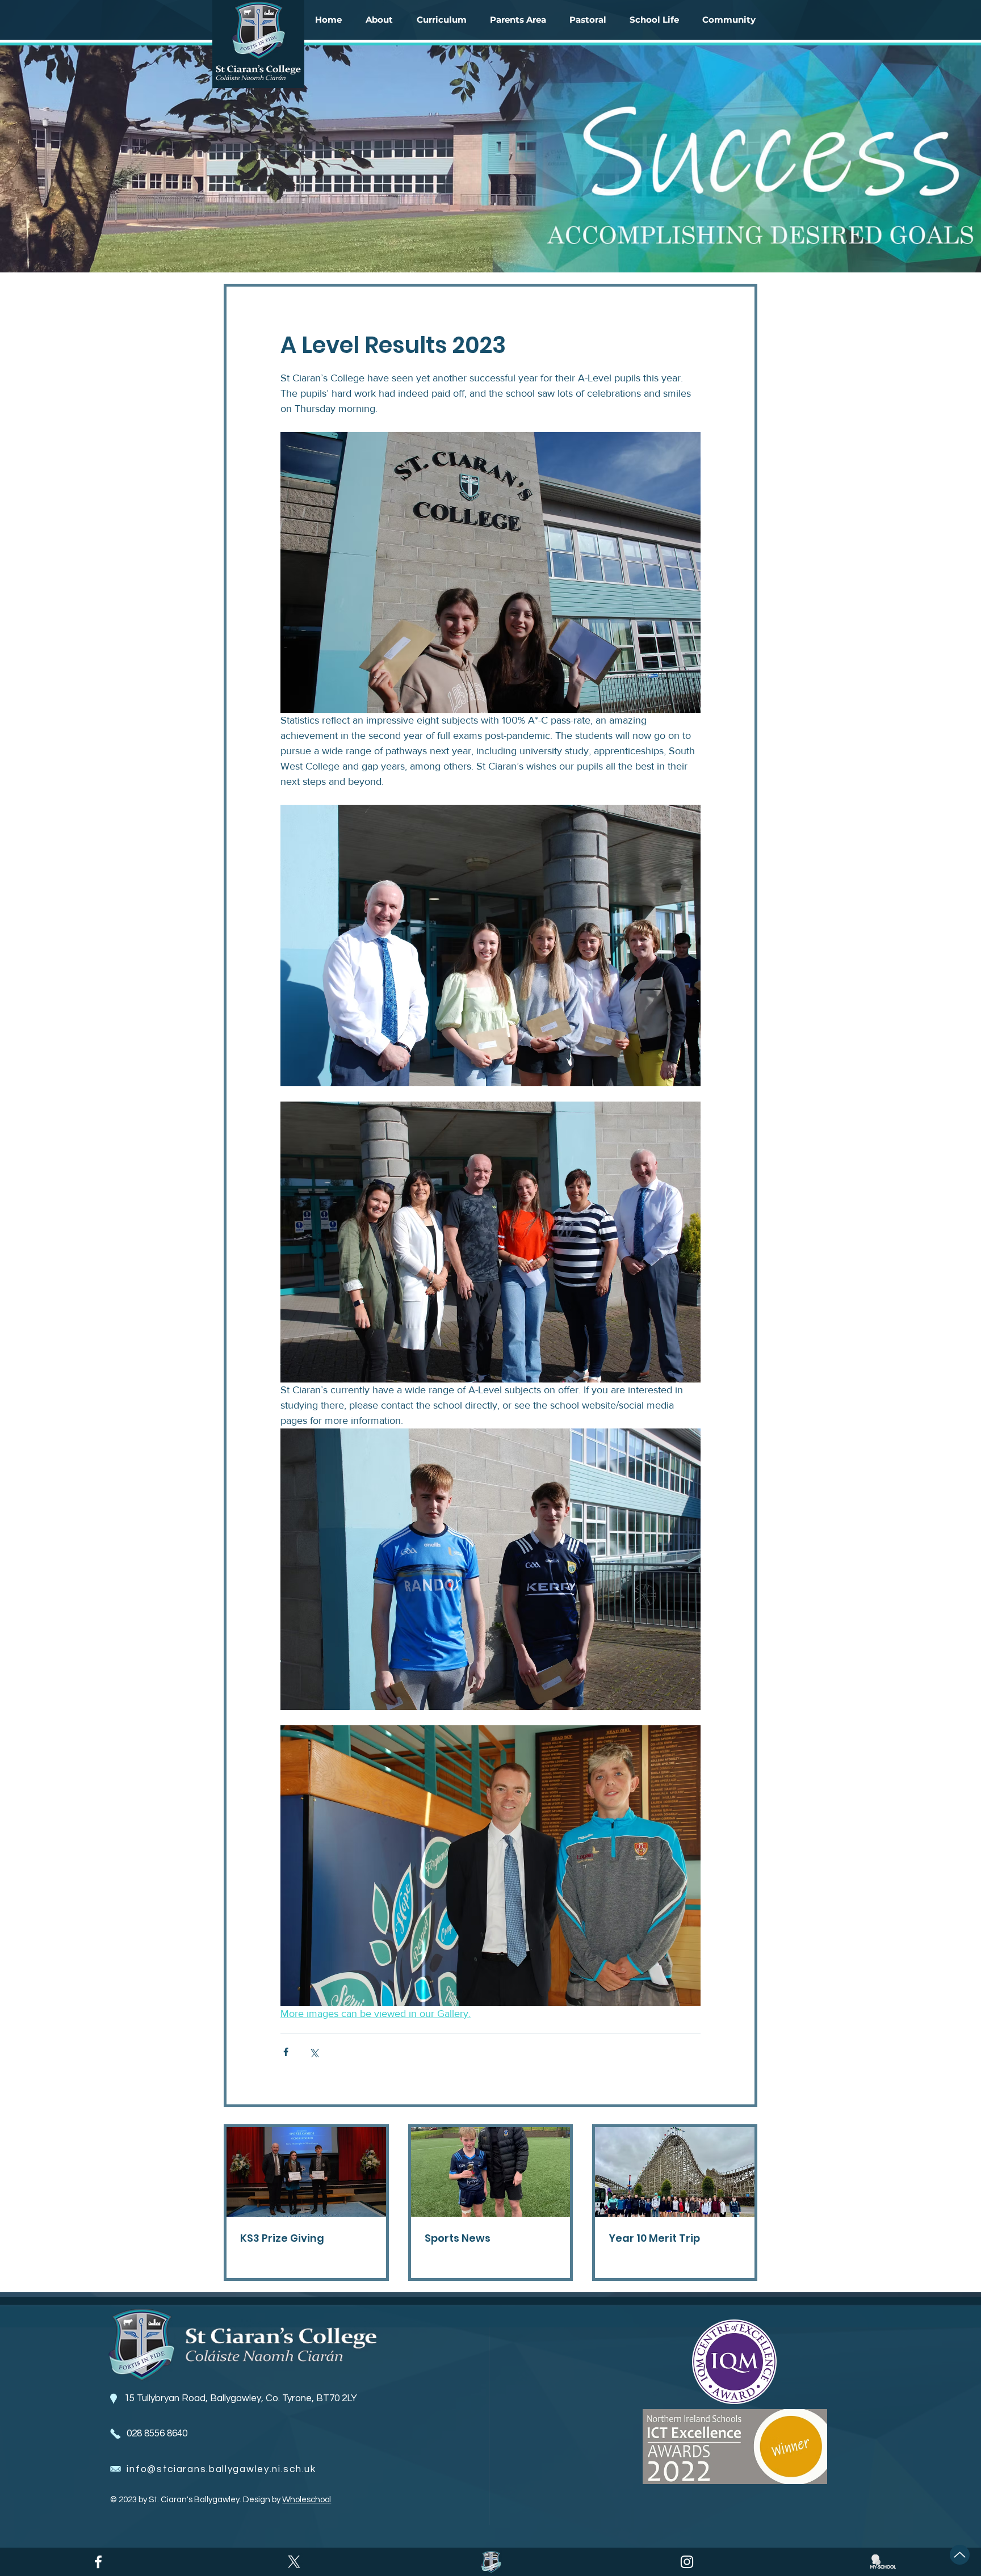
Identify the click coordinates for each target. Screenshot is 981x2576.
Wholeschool (307, 2500)
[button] (379, 20)
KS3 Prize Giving (282, 2238)
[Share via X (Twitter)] (314, 2052)
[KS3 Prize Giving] (306, 2172)
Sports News (458, 2238)
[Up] (960, 2555)
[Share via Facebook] (286, 2052)
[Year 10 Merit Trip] (675, 2172)
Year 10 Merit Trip (654, 2238)
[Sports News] (491, 2172)
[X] (294, 2562)
